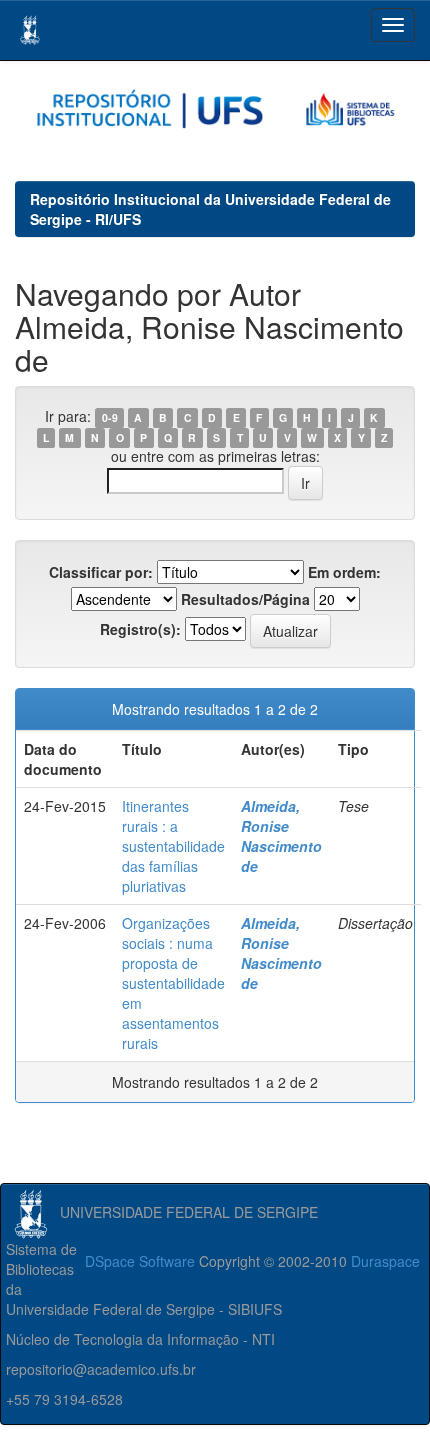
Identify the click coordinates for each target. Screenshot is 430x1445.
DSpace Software (140, 1261)
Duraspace (385, 1261)
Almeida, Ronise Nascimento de (281, 836)
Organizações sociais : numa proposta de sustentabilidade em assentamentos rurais (173, 983)
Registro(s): (140, 629)
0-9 (110, 417)
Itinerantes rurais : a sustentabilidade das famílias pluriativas (173, 846)
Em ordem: (344, 572)
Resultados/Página (245, 599)
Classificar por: (101, 572)
